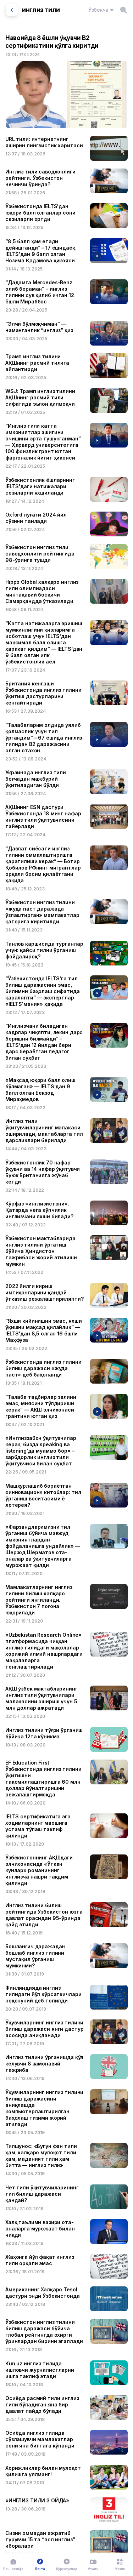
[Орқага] (12, 10)
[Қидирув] (123, 10)
